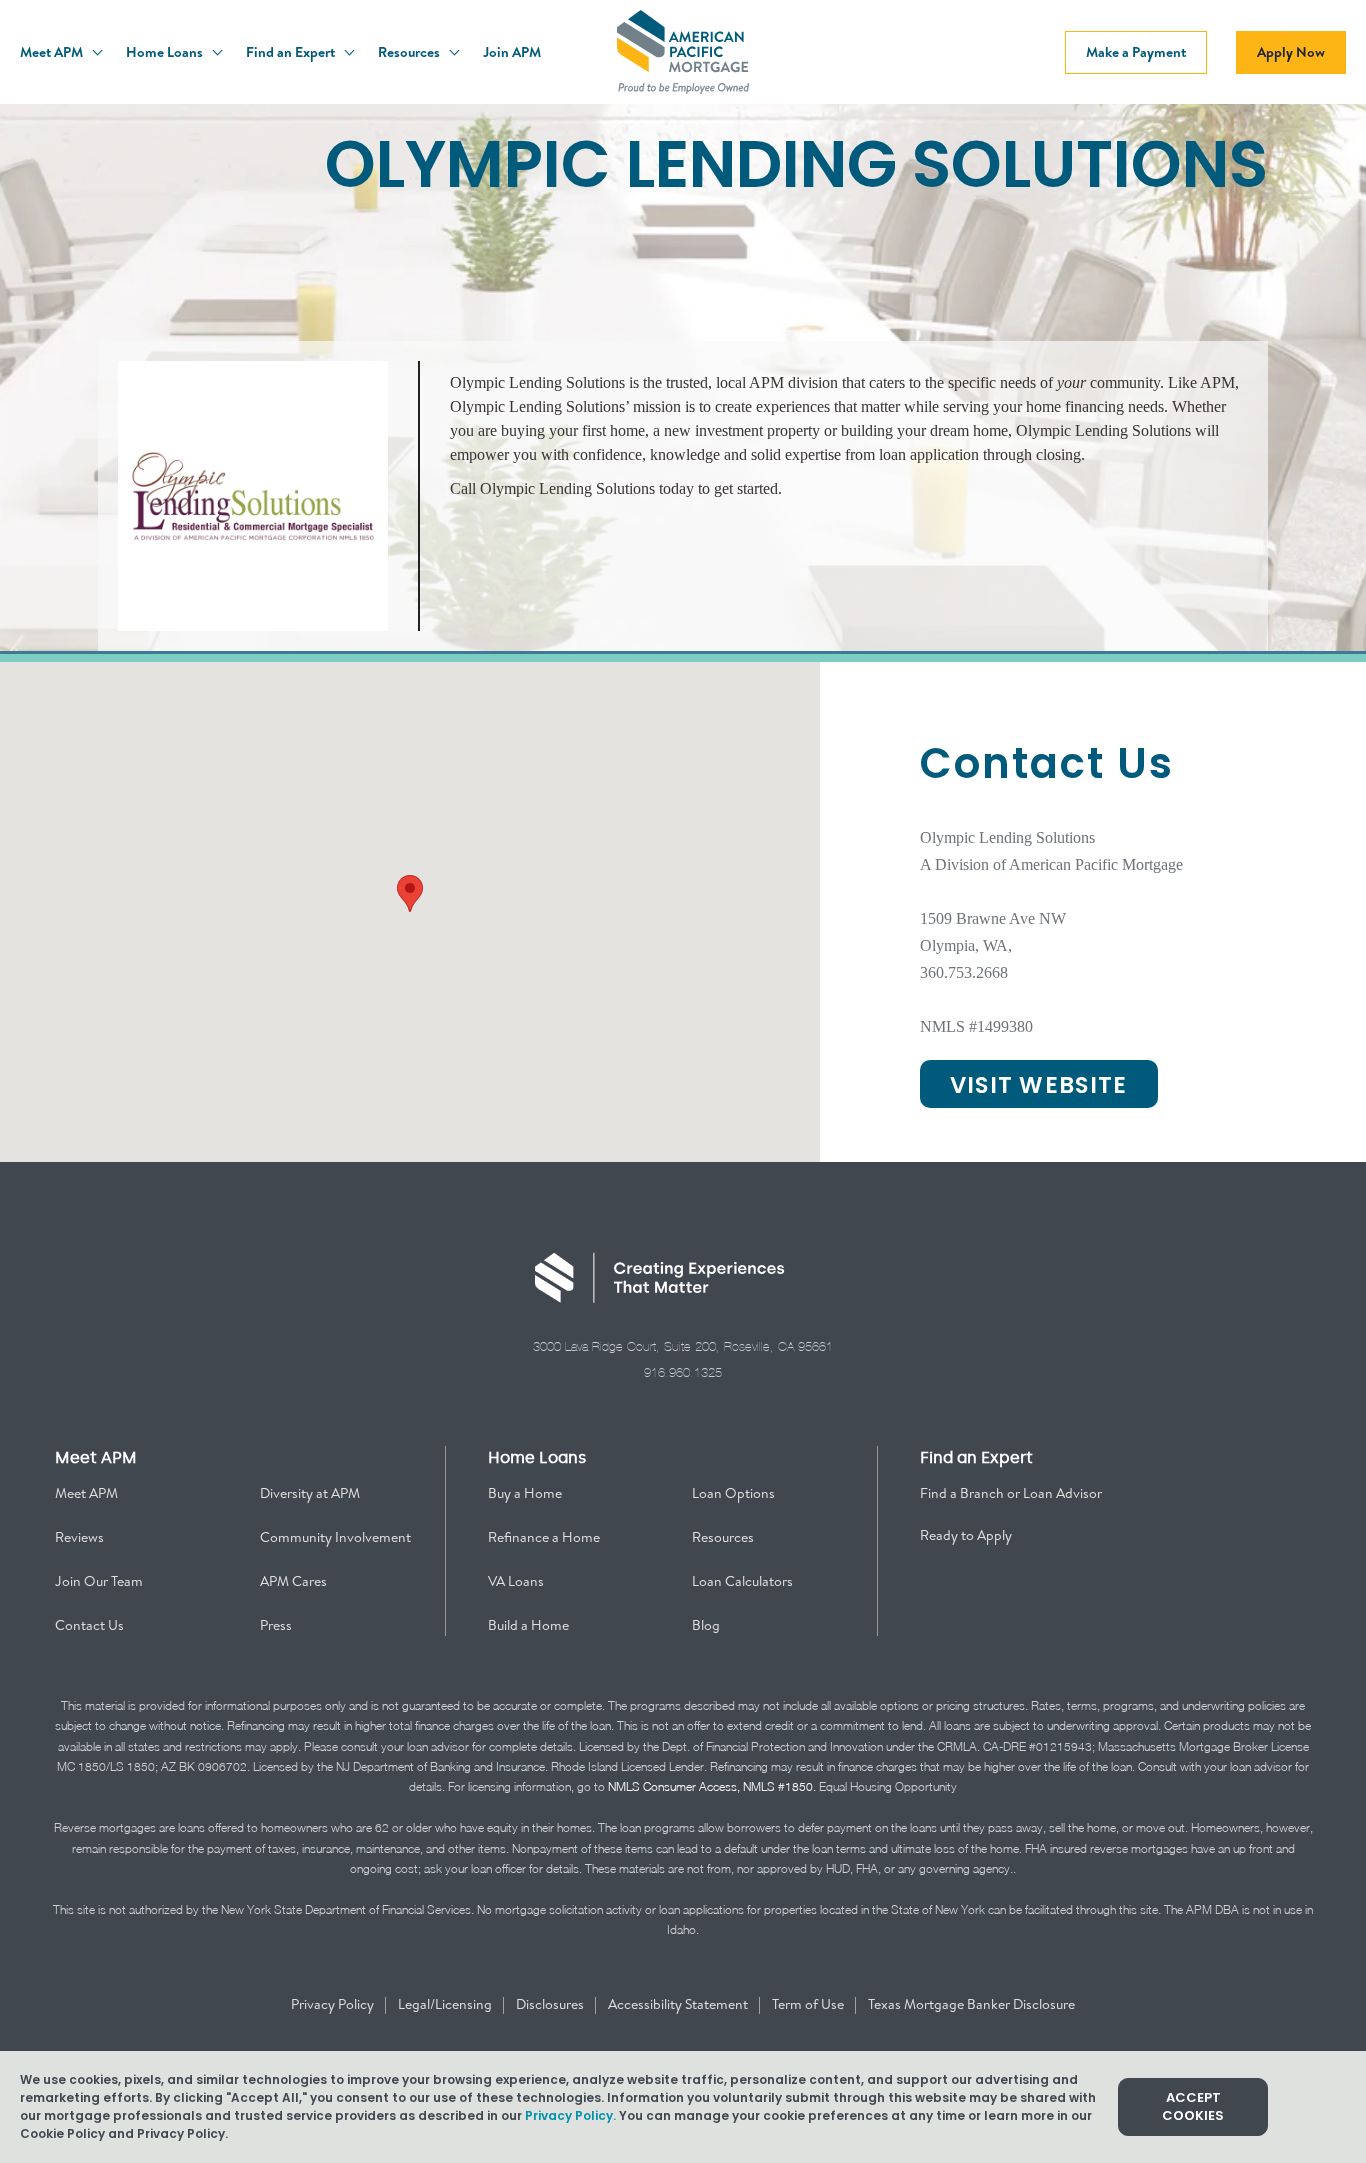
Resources (410, 52)
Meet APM (53, 52)
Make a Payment (1136, 52)
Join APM (512, 52)
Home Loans (166, 52)
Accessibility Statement (679, 2004)
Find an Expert (292, 52)
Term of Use (809, 2004)
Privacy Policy (334, 2004)
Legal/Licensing (446, 2004)
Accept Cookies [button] (1193, 2106)
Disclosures (551, 2004)
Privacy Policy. (570, 2115)
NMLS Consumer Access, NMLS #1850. (712, 1786)
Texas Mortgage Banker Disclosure (971, 2004)
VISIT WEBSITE (1039, 1085)
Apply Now (1291, 52)
